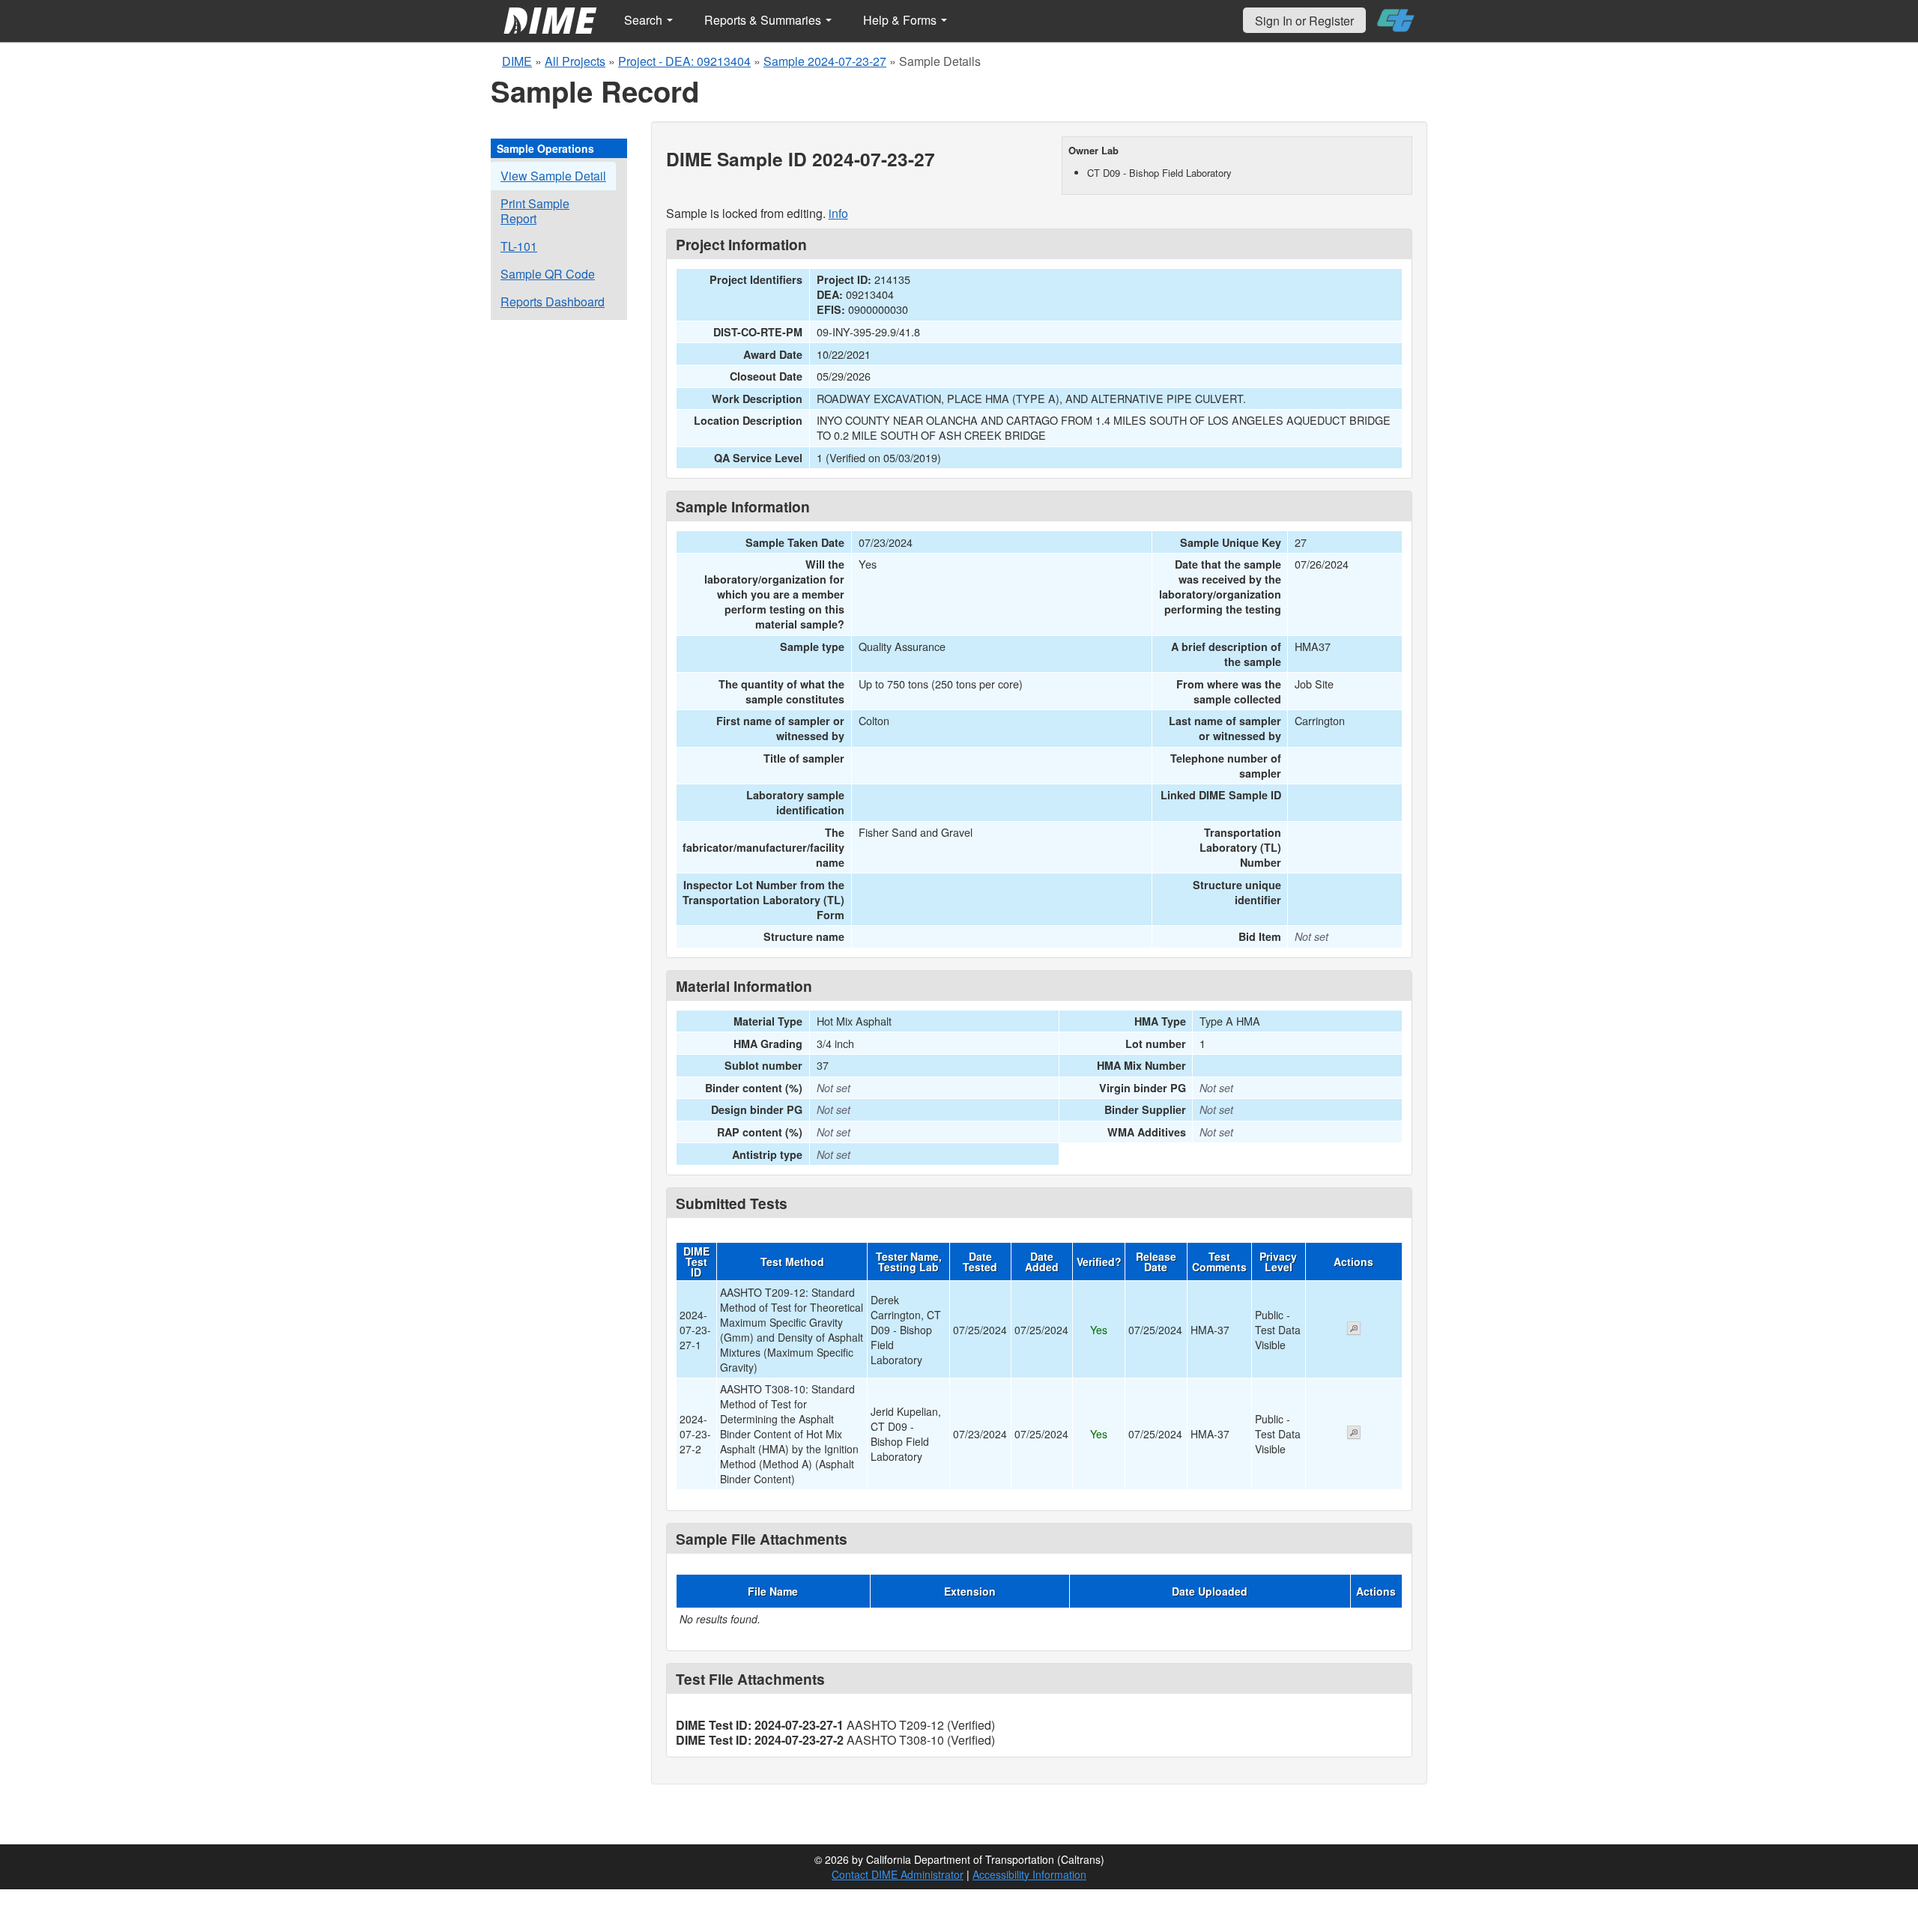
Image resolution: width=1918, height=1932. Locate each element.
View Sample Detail (553, 176)
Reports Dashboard (553, 302)
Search (645, 20)
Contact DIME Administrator (898, 1874)
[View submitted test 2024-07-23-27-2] (1354, 1434)
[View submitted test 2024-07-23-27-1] (1354, 1330)
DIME (517, 61)
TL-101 (519, 246)
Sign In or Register (1304, 21)
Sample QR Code (548, 274)
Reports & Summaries (764, 20)
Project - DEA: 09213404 (684, 61)
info (838, 213)
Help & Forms (901, 20)
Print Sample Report (535, 211)
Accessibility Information (1029, 1874)
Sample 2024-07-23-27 (825, 61)
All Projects (575, 61)
